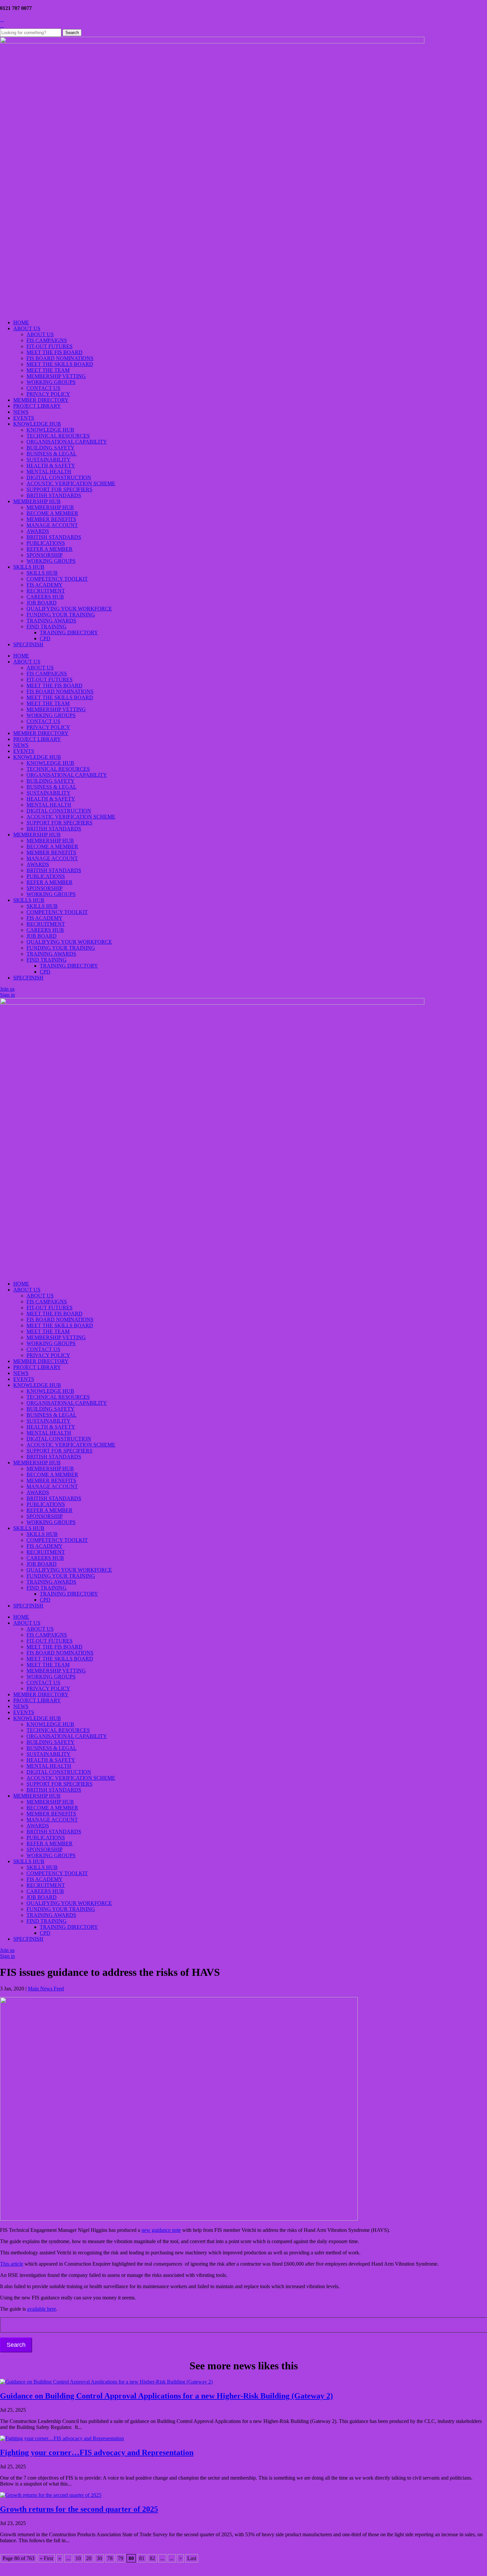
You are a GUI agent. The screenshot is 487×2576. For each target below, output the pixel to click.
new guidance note (161, 2230)
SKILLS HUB (29, 567)
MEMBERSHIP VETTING (56, 376)
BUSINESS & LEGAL (52, 454)
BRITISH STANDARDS (54, 495)
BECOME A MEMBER (52, 513)
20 (89, 2558)
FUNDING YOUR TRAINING (61, 615)
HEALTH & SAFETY (51, 466)
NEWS (21, 412)
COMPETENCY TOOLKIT (57, 579)
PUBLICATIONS (46, 543)
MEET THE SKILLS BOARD (60, 364)
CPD (45, 638)
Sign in (7, 995)
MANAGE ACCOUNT (52, 525)
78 (110, 2558)
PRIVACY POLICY (48, 394)
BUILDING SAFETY (51, 448)
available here (42, 2309)
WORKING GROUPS (51, 382)
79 (121, 2558)
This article (12, 2264)
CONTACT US (43, 388)
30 (99, 2558)
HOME (21, 322)
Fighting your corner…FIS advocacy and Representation (97, 2452)
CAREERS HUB (45, 597)
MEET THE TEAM (48, 370)
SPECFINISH (28, 644)
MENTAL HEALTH (49, 472)
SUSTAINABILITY (49, 460)
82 (152, 2558)
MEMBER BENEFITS (51, 519)
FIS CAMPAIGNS (47, 340)
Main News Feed (46, 1989)
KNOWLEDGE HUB (37, 424)
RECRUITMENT (46, 591)
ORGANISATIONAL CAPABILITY (67, 442)
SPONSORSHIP (45, 555)
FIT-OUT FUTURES (50, 346)
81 (142, 2558)
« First (46, 2558)
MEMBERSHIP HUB (37, 501)
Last (192, 2558)
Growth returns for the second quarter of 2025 (79, 2509)
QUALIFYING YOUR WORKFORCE (69, 609)
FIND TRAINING (47, 627)
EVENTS (24, 418)
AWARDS (38, 531)
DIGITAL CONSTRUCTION (59, 477)
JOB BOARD (42, 603)
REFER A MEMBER (50, 549)
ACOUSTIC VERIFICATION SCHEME (71, 483)
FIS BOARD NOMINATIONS (60, 358)
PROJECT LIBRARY (37, 406)
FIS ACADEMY (45, 585)
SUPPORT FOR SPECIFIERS (59, 489)
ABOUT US (27, 328)
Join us (7, 989)
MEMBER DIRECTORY (41, 400)
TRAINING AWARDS (51, 621)
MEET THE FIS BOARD (54, 352)
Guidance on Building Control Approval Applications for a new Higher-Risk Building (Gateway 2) (166, 2396)
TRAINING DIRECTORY (69, 632)
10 (78, 2558)
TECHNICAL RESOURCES (58, 436)
